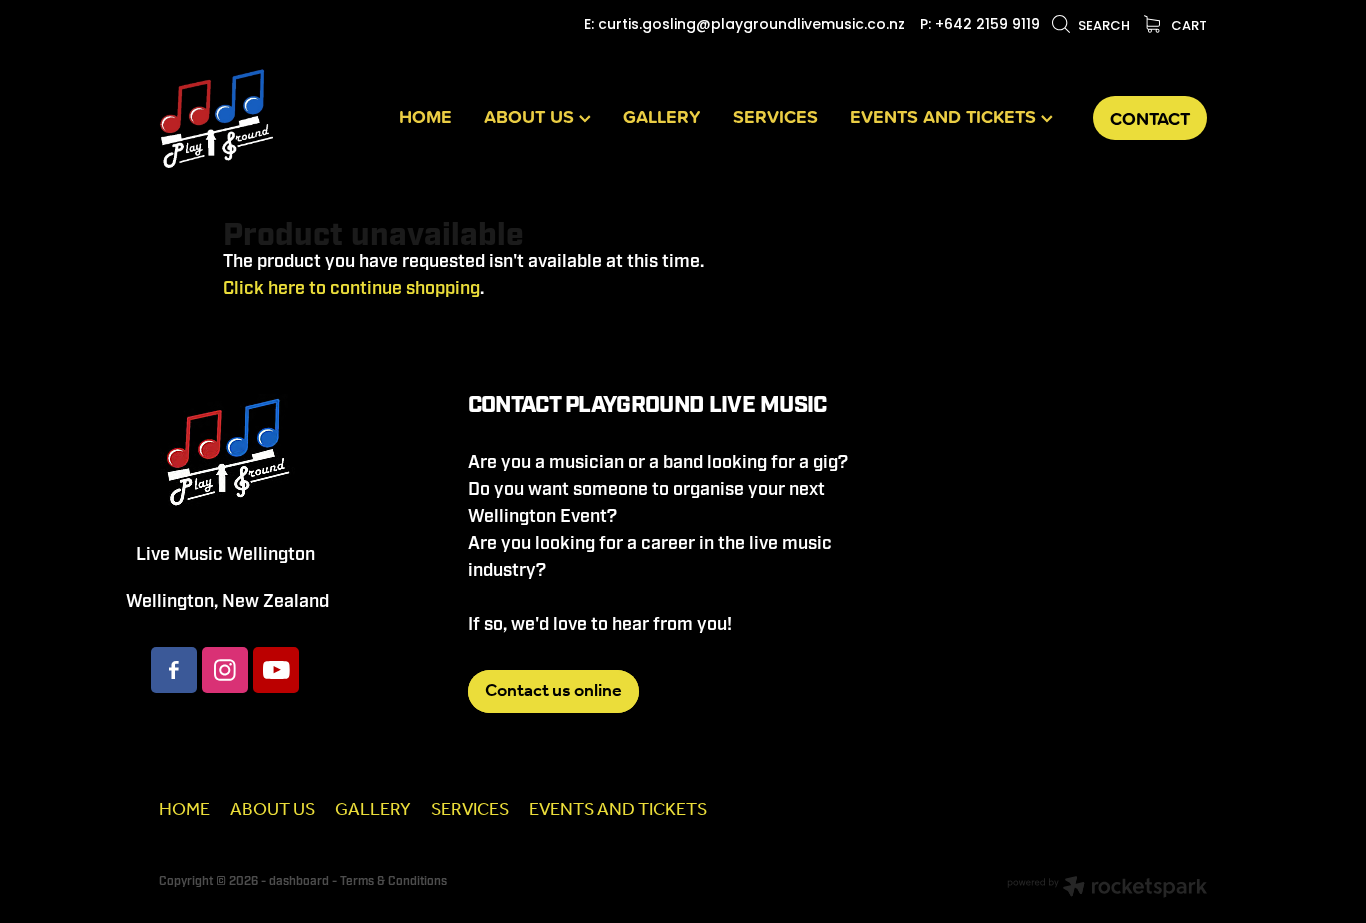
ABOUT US (531, 116)
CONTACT (1150, 118)
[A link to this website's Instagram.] (225, 670)
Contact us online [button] (553, 691)
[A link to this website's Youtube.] (276, 670)
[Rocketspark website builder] (1107, 889)
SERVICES (775, 116)
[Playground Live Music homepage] (264, 118)
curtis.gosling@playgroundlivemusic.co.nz (751, 25)
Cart (1187, 27)
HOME (425, 116)
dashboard (299, 881)
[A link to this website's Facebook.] (174, 670)
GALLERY (662, 116)
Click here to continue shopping (351, 288)
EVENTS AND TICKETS (945, 116)
